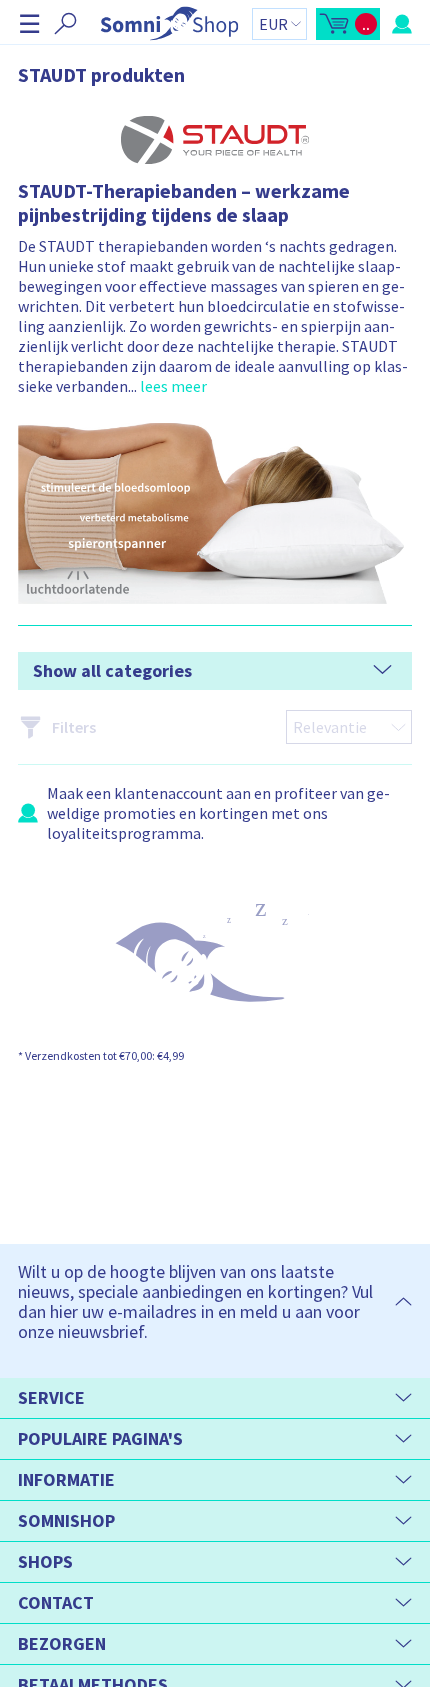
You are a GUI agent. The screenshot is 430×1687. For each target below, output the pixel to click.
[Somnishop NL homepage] (169, 23)
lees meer (173, 386)
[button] (29, 23)
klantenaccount (168, 793)
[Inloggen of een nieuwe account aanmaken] (402, 24)
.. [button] (169, 386)
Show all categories (112, 670)
